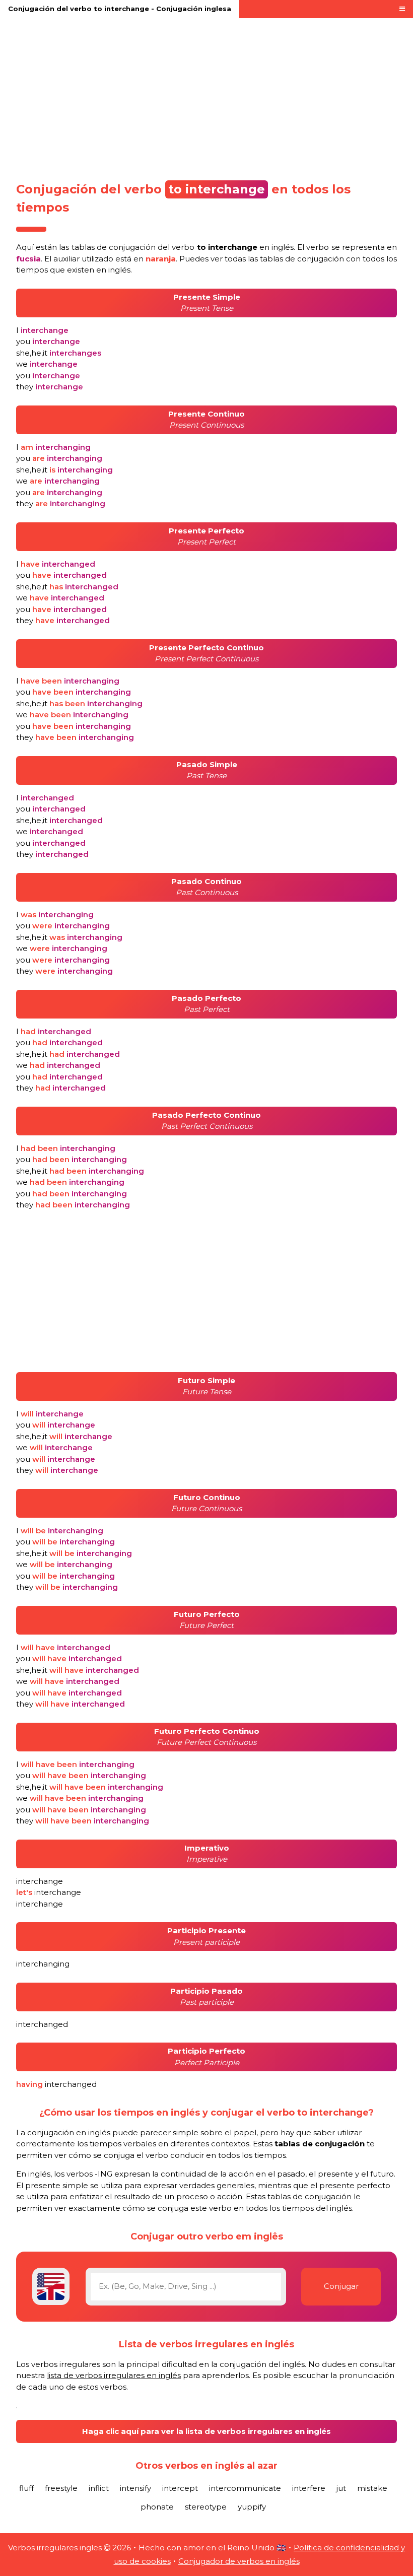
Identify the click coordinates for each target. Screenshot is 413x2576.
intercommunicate (245, 2488)
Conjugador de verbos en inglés (239, 2561)
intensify (135, 2488)
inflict (99, 2488)
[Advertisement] (206, 97)
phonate (157, 2507)
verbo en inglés (233, 247)
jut (341, 2488)
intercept (180, 2488)
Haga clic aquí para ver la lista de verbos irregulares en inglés (206, 2431)
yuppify (252, 2507)
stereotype (206, 2507)
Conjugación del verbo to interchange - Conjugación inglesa (120, 9)
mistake (372, 2488)
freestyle (61, 2488)
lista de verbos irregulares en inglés (114, 2375)
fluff (26, 2488)
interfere (309, 2488)
